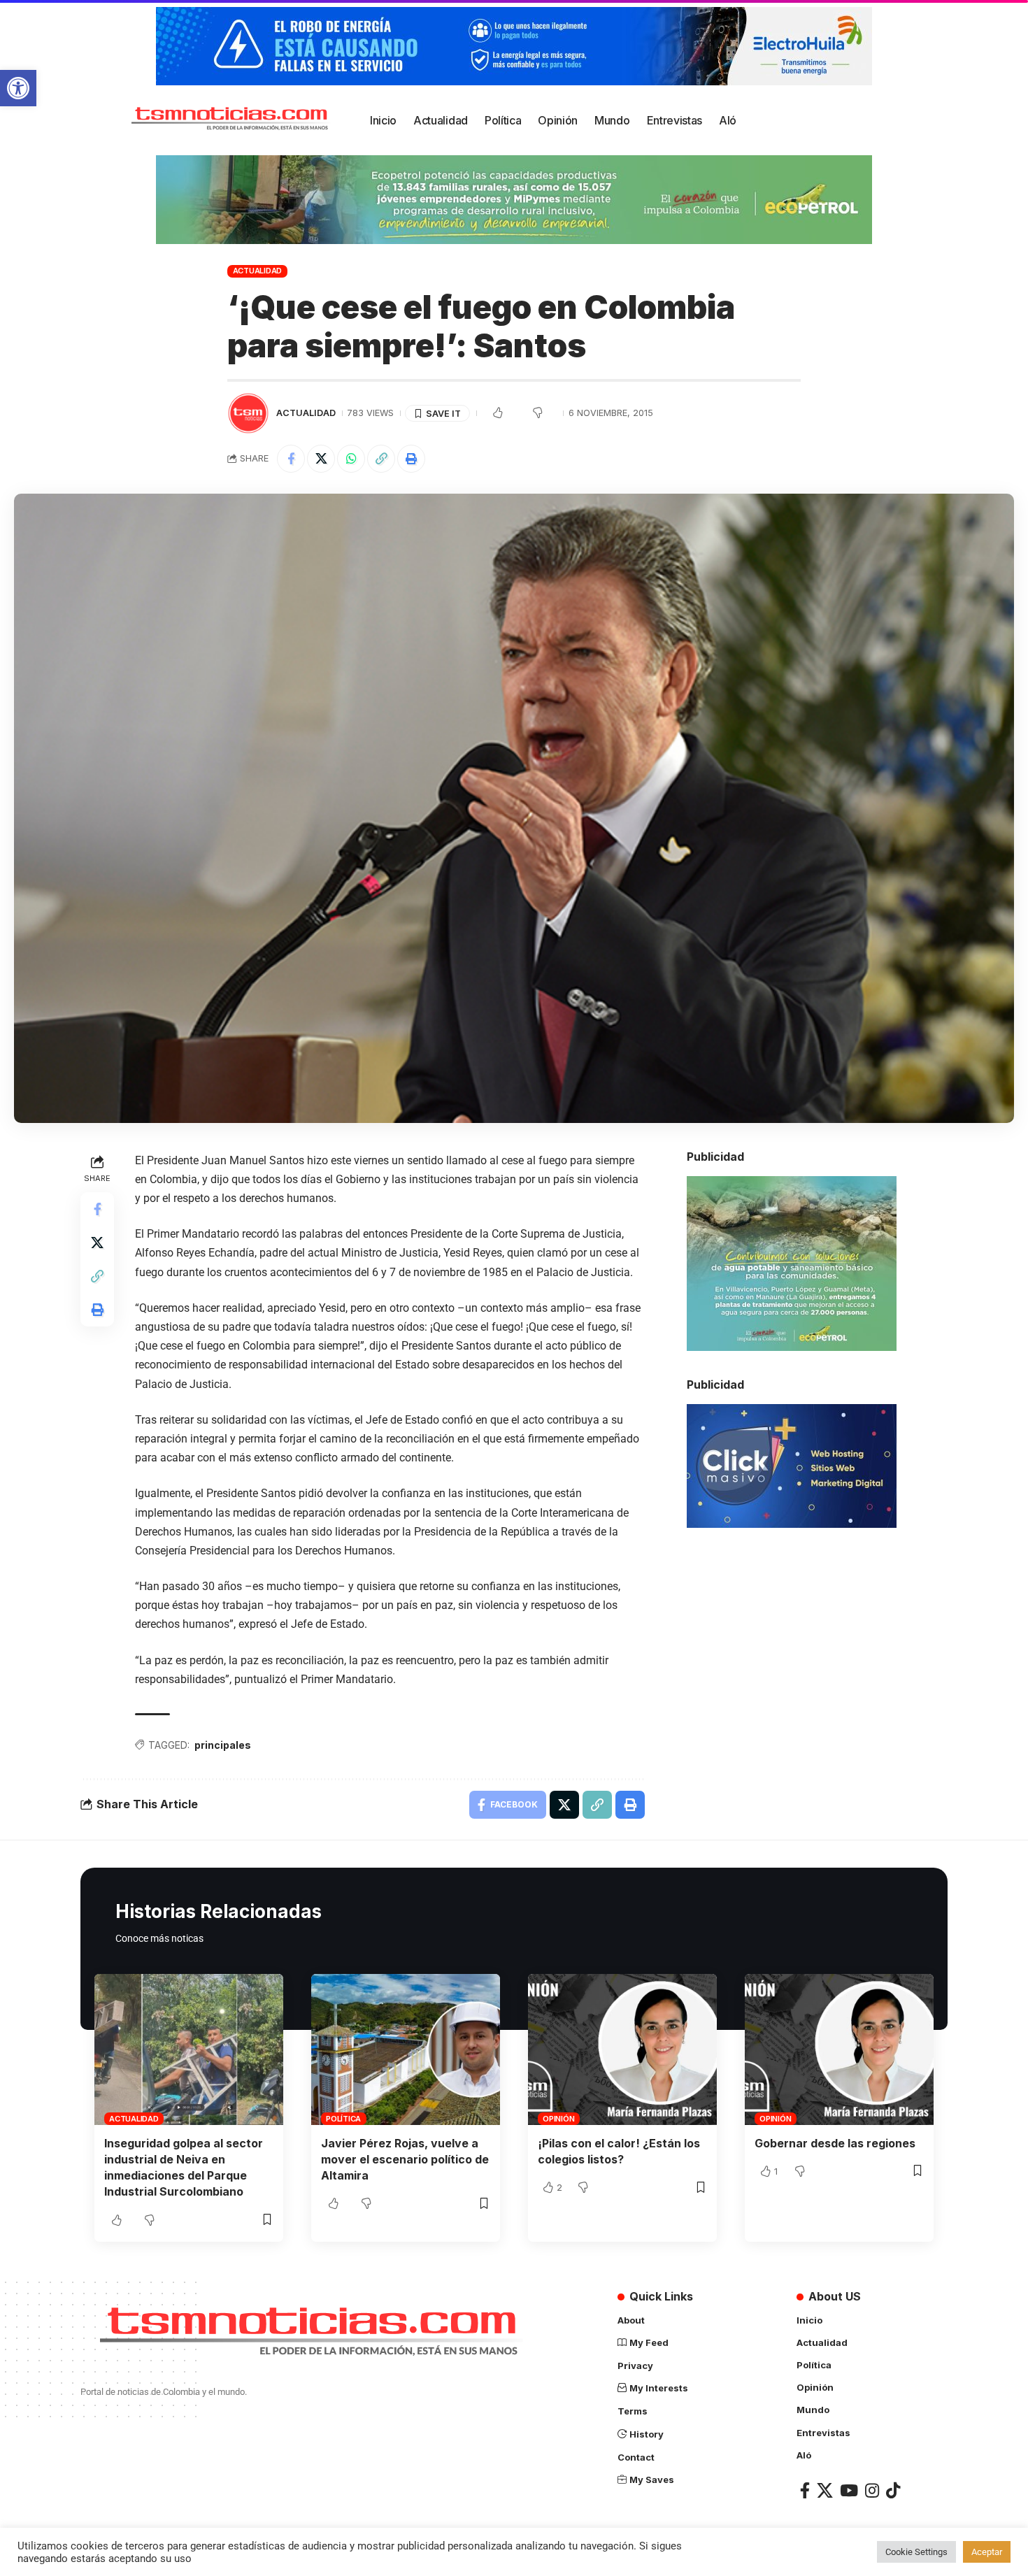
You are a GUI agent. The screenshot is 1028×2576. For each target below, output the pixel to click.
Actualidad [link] (258, 271)
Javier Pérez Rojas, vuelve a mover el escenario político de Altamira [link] (405, 2159)
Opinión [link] (558, 2119)
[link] (18, 88)
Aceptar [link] (987, 2552)
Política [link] (343, 2119)
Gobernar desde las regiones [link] (835, 2143)
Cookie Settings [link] (916, 2552)
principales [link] (223, 1745)
